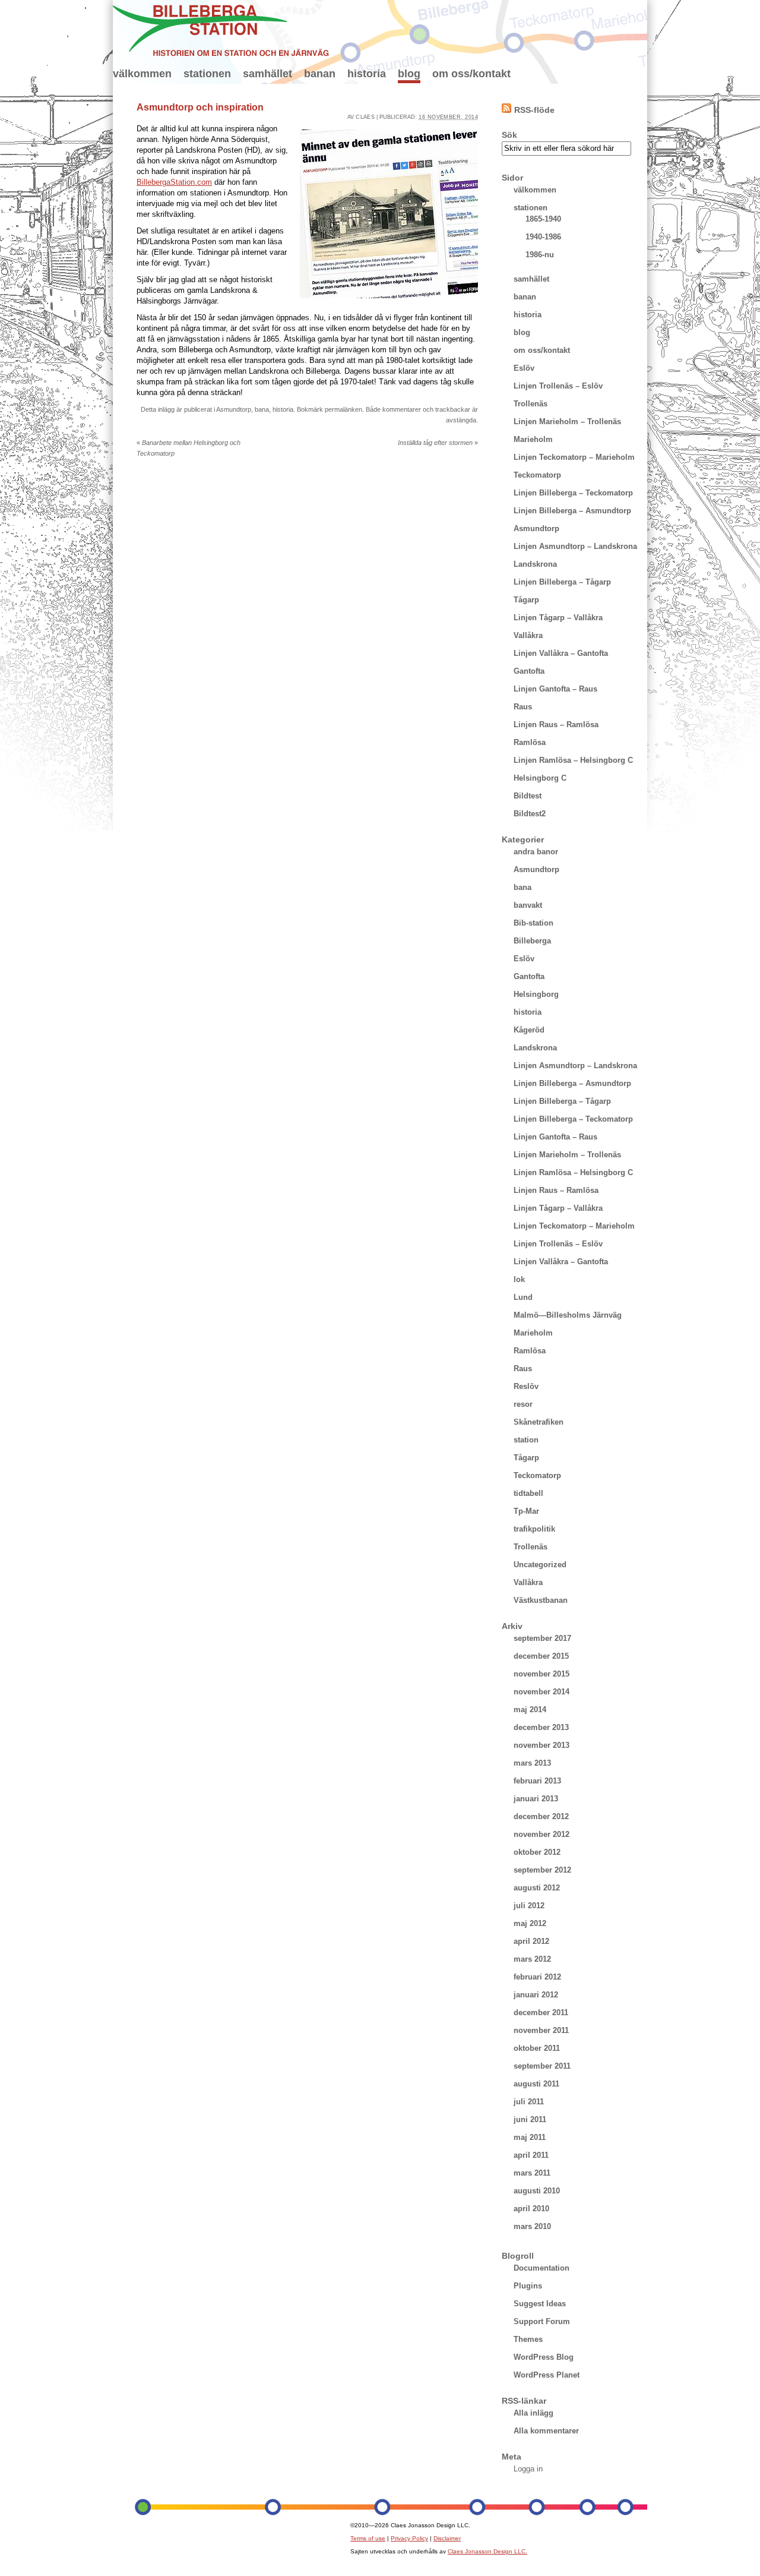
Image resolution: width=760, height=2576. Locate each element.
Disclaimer (447, 2538)
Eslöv (524, 368)
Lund (523, 1297)
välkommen (142, 74)
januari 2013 (536, 1799)
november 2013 (541, 1745)
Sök (509, 135)
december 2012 (541, 1816)
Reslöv (526, 1386)
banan (320, 74)
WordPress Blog (544, 2357)
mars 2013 (532, 1763)
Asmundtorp (234, 409)
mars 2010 (532, 2226)
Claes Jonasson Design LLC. (487, 2551)
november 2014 (541, 1692)
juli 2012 (529, 1906)
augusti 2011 (536, 2084)
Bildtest (528, 796)
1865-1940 (543, 219)
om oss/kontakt (471, 74)
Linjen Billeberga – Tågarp (562, 582)
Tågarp (526, 600)
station (526, 1440)
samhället (267, 74)
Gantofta (529, 671)
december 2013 (541, 1727)
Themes (528, 2339)
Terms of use (368, 2538)
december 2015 (541, 1656)
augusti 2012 (537, 1888)
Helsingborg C (540, 778)
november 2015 (541, 1674)
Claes (365, 117)
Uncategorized (540, 1565)
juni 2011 (530, 2119)
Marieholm (533, 439)
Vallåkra (528, 635)
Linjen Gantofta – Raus (555, 689)
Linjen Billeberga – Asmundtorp (572, 511)
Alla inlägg (533, 2413)
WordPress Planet (547, 2375)
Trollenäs (531, 404)
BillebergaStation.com (174, 182)
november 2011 (541, 2030)
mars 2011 (532, 2173)
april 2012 (531, 1941)
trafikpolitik (534, 1529)
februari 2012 (537, 1977)
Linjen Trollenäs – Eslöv (558, 386)
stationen (207, 74)
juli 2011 (529, 2102)
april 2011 (531, 2155)
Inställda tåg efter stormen (438, 443)
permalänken (343, 409)
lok (519, 1279)
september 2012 (542, 1870)
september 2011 (542, 2066)
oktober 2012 (537, 1852)
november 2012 (541, 1834)
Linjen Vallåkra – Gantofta (561, 653)
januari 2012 (536, 1995)
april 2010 (531, 2209)
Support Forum (542, 2321)
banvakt (528, 905)
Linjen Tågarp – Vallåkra (558, 618)
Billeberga (532, 941)
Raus (523, 707)
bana (262, 409)
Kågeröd (529, 1030)
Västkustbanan (541, 1600)
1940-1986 (543, 237)
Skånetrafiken (539, 1422)
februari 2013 (537, 1781)
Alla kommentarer (546, 2431)
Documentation (541, 2268)
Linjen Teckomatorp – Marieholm (574, 457)
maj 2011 (530, 2137)
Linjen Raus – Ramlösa (556, 724)
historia (367, 74)
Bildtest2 (530, 814)
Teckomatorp (537, 475)
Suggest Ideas (540, 2304)
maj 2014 (530, 1710)
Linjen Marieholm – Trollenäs (567, 422)
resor (523, 1404)
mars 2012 (532, 1959)
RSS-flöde (534, 110)
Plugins (528, 2286)
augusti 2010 (537, 2191)
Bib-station (533, 923)
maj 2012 (530, 1923)
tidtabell (528, 1493)
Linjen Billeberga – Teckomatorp (573, 493)
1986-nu (540, 255)
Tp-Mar (526, 1511)
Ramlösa (530, 742)
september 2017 (542, 1638)
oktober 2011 (537, 2048)
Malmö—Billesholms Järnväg (568, 1315)
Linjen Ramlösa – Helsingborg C (573, 760)
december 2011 (541, 2012)
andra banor (536, 852)
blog (409, 74)
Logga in (528, 2469)
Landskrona (535, 564)
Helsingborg (536, 994)
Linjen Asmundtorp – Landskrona (575, 546)
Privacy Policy (409, 2538)
